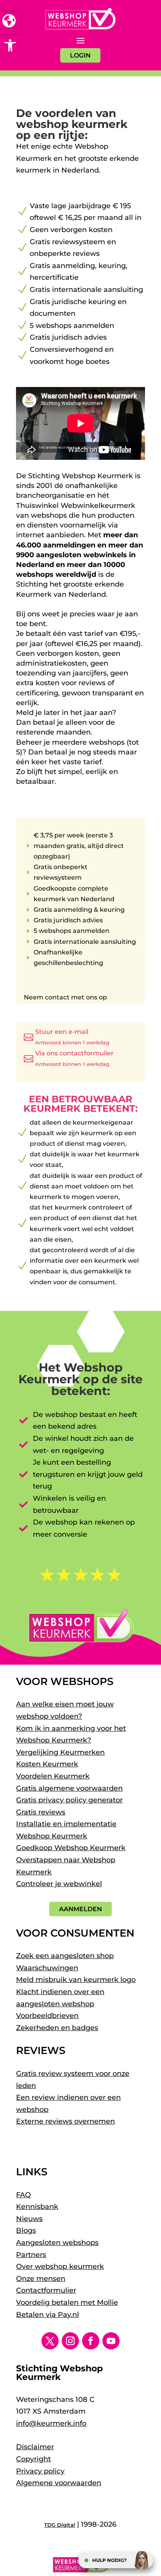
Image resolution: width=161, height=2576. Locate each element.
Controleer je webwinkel (59, 1884)
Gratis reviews (41, 1812)
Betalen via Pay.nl (47, 2315)
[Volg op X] (50, 2341)
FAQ (23, 2195)
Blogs (26, 2230)
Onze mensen (41, 2279)
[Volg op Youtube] (111, 2341)
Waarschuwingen (47, 1968)
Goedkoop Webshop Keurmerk (71, 1848)
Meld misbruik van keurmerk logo (76, 1980)
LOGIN (80, 55)
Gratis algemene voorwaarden (69, 1788)
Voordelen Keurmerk (53, 1776)
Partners (31, 2255)
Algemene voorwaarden (59, 2483)
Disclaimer (35, 2447)
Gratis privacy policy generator (69, 1800)
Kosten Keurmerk (47, 1764)
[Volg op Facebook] (91, 2341)
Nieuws (29, 2219)
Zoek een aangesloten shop (65, 1956)
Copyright (33, 2459)
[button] (10, 45)
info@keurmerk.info (51, 2423)
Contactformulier (46, 2290)
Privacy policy (40, 2471)
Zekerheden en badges (57, 2028)
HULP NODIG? (109, 2560)
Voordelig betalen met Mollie (67, 2302)
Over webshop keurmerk (60, 2266)
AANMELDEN (80, 1909)
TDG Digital (60, 2525)
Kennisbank (37, 2207)
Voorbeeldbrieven (47, 2016)
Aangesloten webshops (57, 2243)
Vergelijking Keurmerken (60, 1752)
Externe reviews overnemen (65, 2121)
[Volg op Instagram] (70, 2341)
